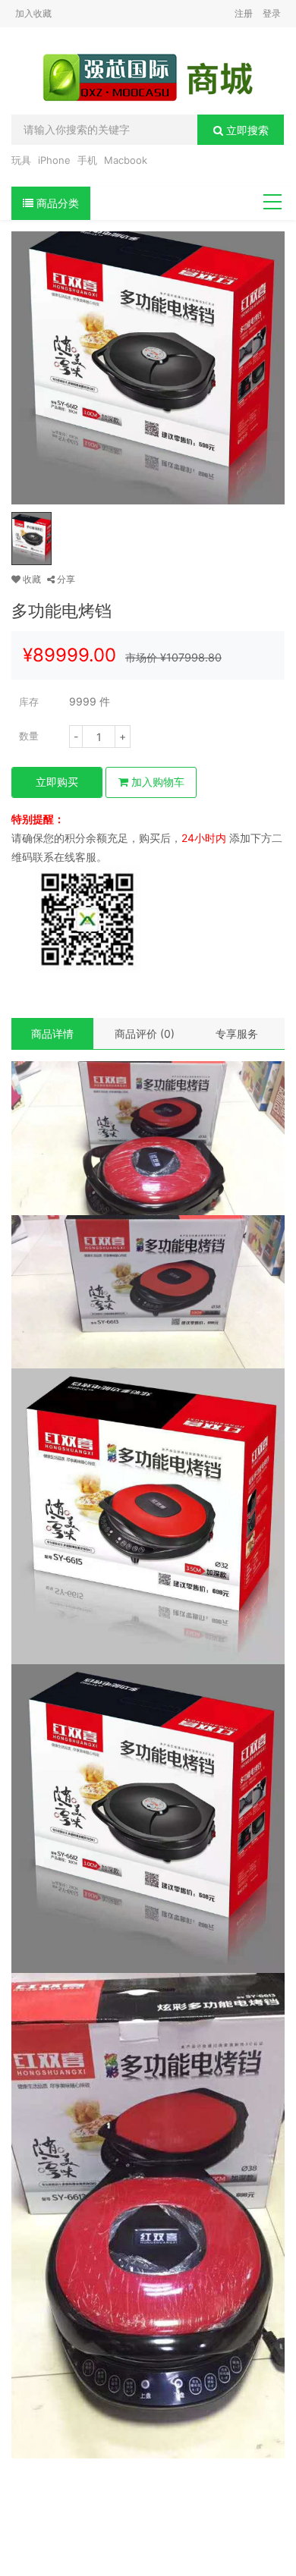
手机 (87, 160)
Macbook (126, 160)
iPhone (54, 160)
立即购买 (57, 782)
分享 (65, 579)
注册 (244, 13)
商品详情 (52, 1034)
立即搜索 (246, 130)
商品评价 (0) (145, 1034)
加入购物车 (156, 782)
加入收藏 (33, 13)
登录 (272, 13)
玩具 (21, 160)
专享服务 (237, 1034)
